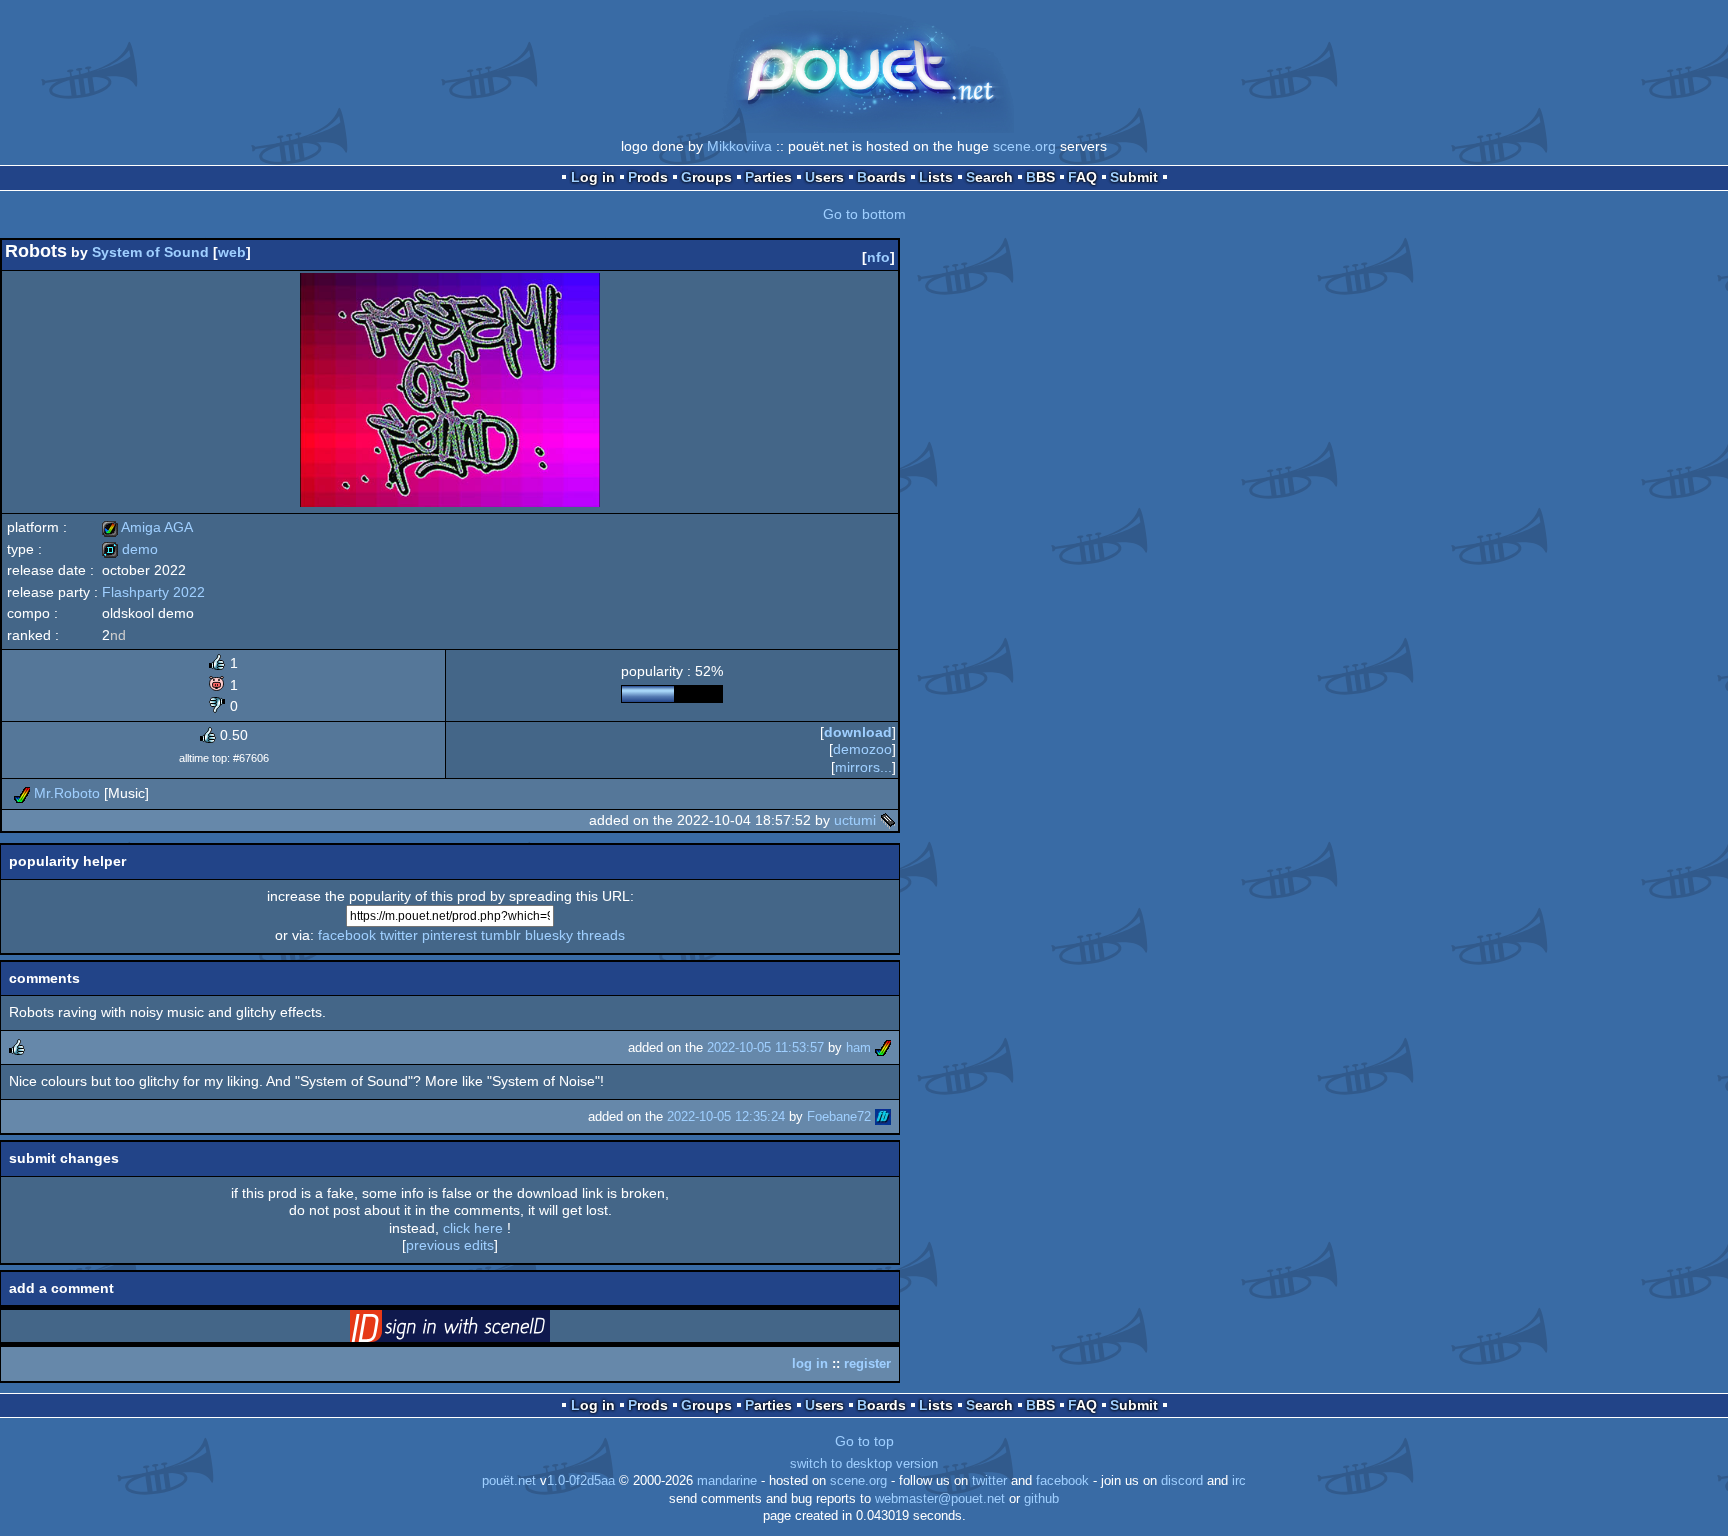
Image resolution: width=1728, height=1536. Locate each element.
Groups (706, 177)
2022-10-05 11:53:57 (765, 1047)
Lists (936, 177)
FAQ (1082, 177)
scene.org (1024, 146)
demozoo (862, 749)
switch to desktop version (864, 1464)
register (867, 1363)
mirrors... (863, 767)
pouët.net (509, 1481)
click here (473, 1228)
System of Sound (150, 252)
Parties (768, 177)
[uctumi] (888, 820)
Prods (648, 177)
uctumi (855, 820)
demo (130, 549)
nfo (878, 257)
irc (1239, 1481)
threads (601, 935)
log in (810, 1363)
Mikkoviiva (739, 146)
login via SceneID (481, 1330)
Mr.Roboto (67, 793)
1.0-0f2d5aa (581, 1481)
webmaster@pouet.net (940, 1499)
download (858, 732)
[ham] (883, 1047)
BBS (1040, 177)
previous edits (450, 1245)
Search (989, 177)
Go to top (864, 1441)
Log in (593, 177)
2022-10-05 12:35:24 (726, 1116)
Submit (1134, 177)
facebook (347, 935)
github (1041, 1499)
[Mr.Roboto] (22, 793)
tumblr (501, 935)
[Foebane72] (883, 1116)
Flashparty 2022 (153, 592)
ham (858, 1047)
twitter (399, 935)
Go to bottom (864, 214)
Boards (881, 177)
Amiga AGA (147, 527)
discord (1182, 1481)
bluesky (549, 935)
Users (824, 177)
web (232, 252)
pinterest (449, 935)
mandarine (727, 1481)
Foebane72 (839, 1116)
